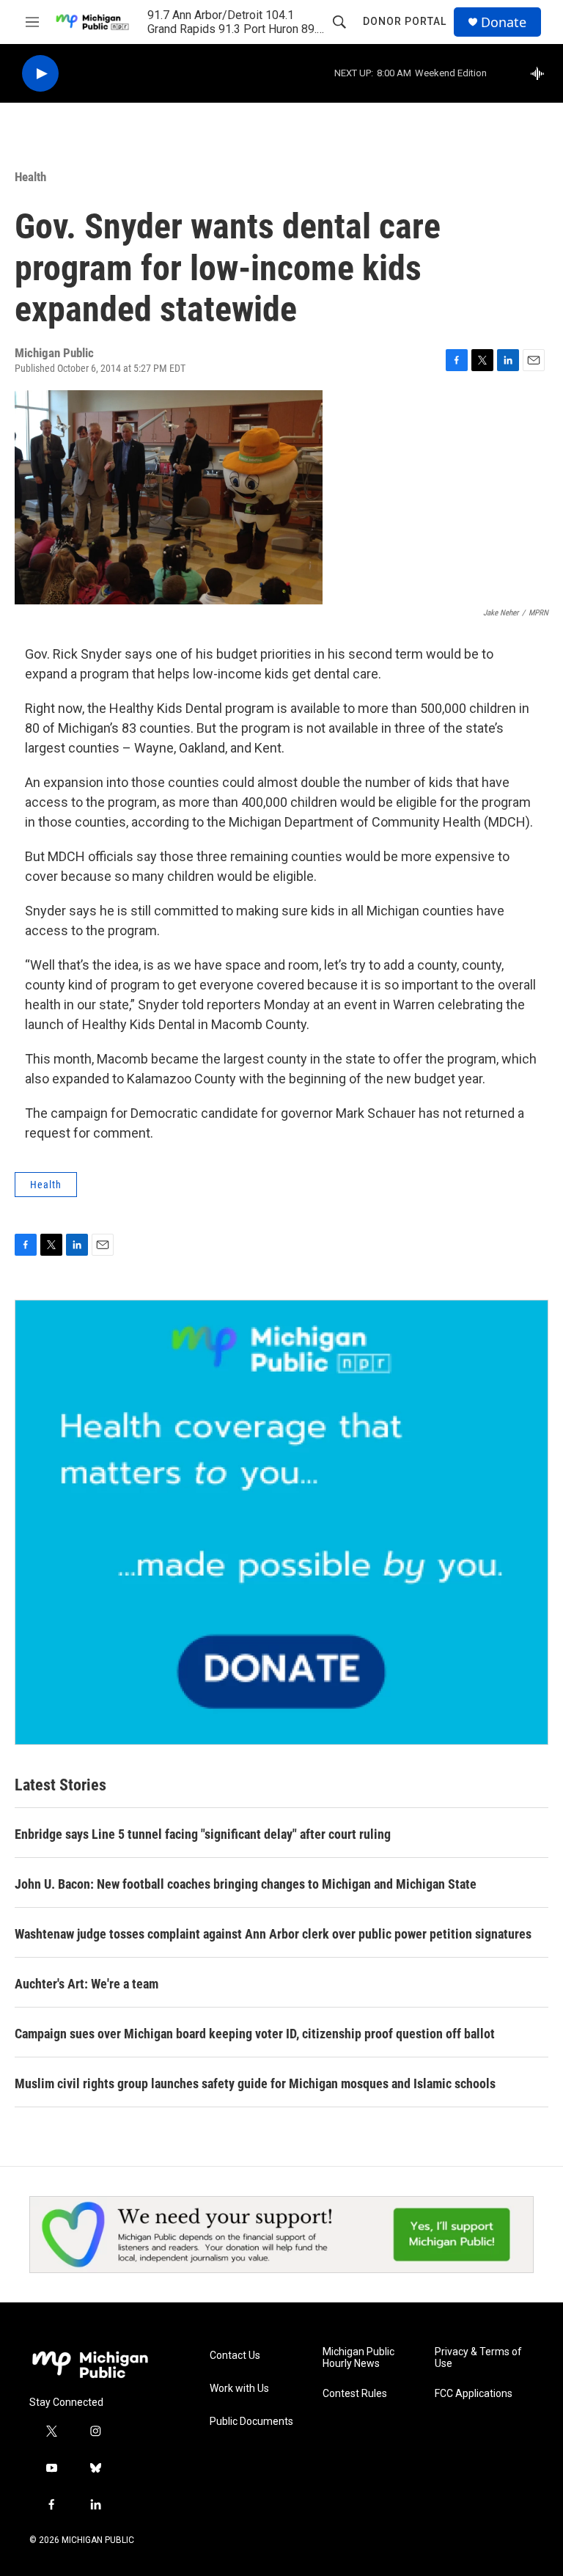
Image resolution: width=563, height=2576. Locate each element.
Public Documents (251, 2422)
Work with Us (239, 2389)
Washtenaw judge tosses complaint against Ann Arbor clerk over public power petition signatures (273, 1934)
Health (30, 177)
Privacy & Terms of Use (478, 2358)
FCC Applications (474, 2394)
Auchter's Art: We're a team (87, 1984)
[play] (40, 74)
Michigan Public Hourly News (358, 2358)
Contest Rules (355, 2394)
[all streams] (541, 73)
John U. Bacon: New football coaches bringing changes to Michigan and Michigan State (246, 1884)
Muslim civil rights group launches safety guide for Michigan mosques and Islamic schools (255, 2083)
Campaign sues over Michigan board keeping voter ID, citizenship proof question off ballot (255, 2034)
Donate (504, 22)
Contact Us (235, 2356)
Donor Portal (405, 21)
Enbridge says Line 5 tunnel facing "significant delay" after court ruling (203, 1834)
